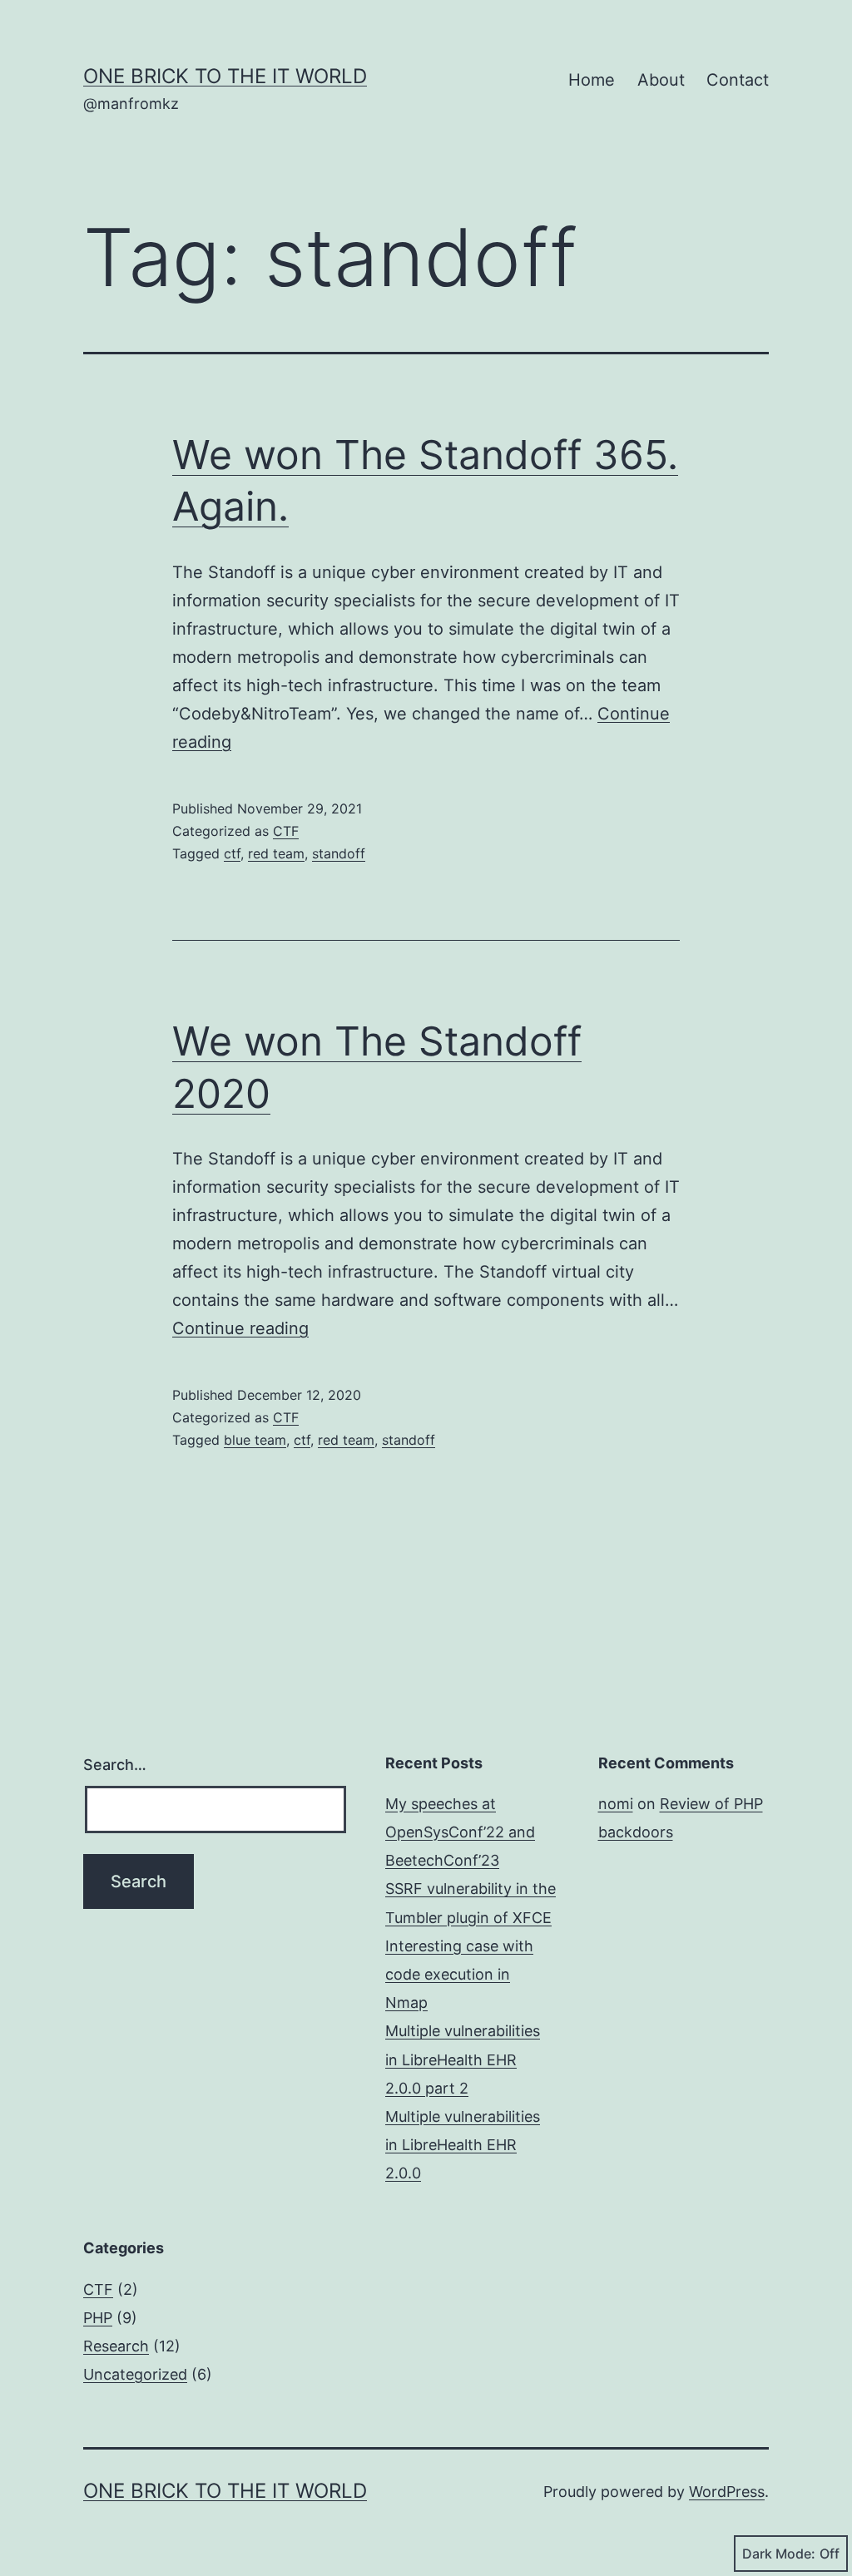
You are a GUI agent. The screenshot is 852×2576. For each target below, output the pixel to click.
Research (116, 2346)
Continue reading (240, 1328)
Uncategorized (135, 2374)
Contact (738, 80)
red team (276, 853)
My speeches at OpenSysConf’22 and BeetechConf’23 (460, 1832)
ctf (232, 853)
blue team (255, 1440)
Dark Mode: (779, 2554)
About (661, 80)
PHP (98, 2318)
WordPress (727, 2492)
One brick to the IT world (225, 76)
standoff (339, 853)
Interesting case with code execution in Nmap (459, 1974)
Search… (115, 1765)
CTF (286, 831)
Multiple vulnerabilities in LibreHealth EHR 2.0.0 (463, 2145)
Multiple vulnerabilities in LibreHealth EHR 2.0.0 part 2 (463, 2059)
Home (592, 80)
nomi (616, 1804)
